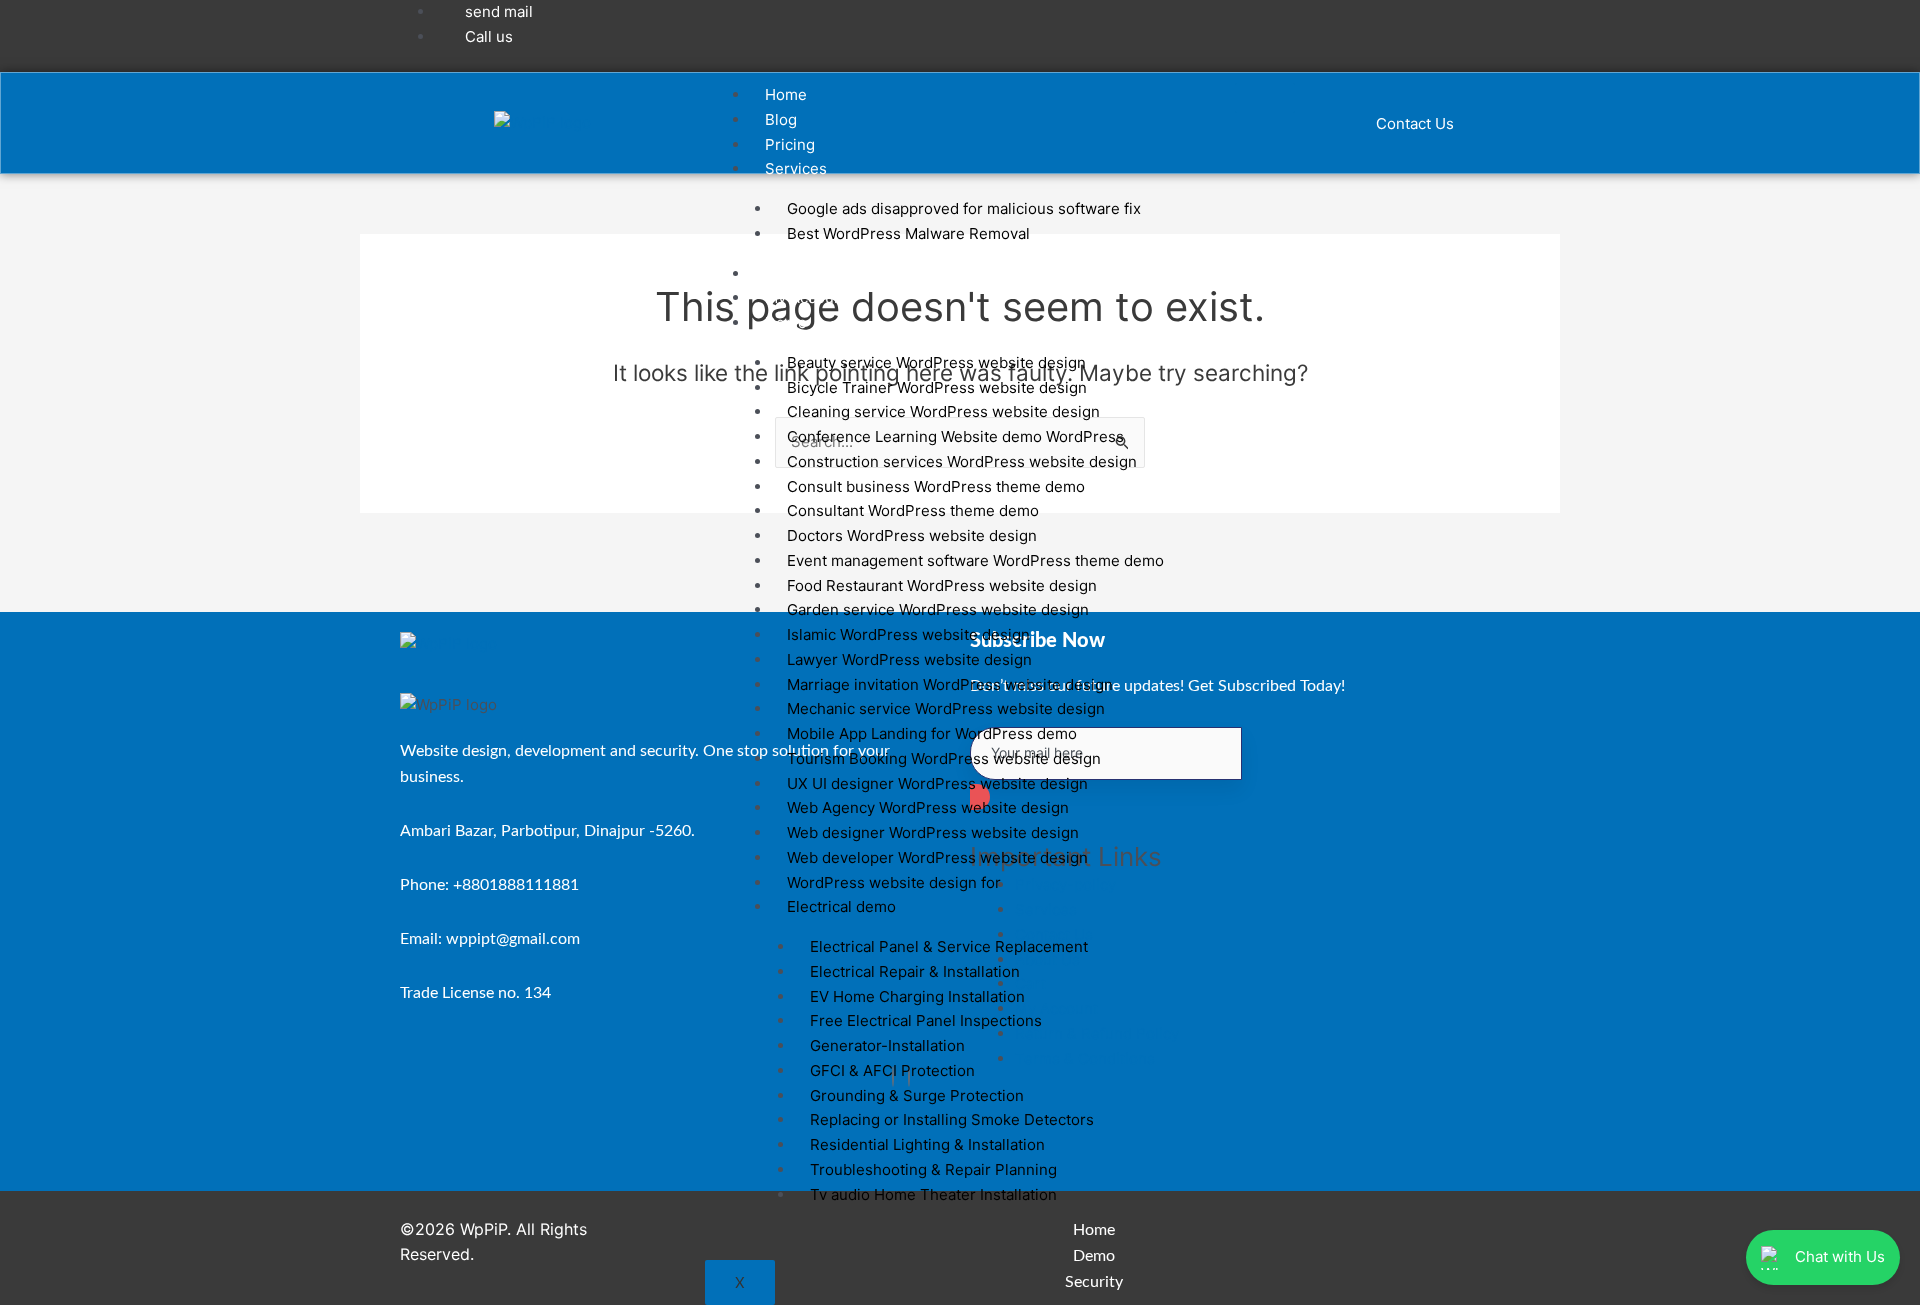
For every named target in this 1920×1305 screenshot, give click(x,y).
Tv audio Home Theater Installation (933, 1194)
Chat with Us (1840, 1256)
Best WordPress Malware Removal (908, 233)
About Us (797, 273)
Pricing (790, 144)
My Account (806, 297)
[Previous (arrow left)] (35, 653)
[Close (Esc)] (1898, 22)
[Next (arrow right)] (1885, 653)
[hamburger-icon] (1265, 98)
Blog (781, 119)
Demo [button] (786, 322)
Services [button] (796, 168)
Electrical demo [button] (841, 906)
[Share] (1854, 22)
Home (786, 94)
